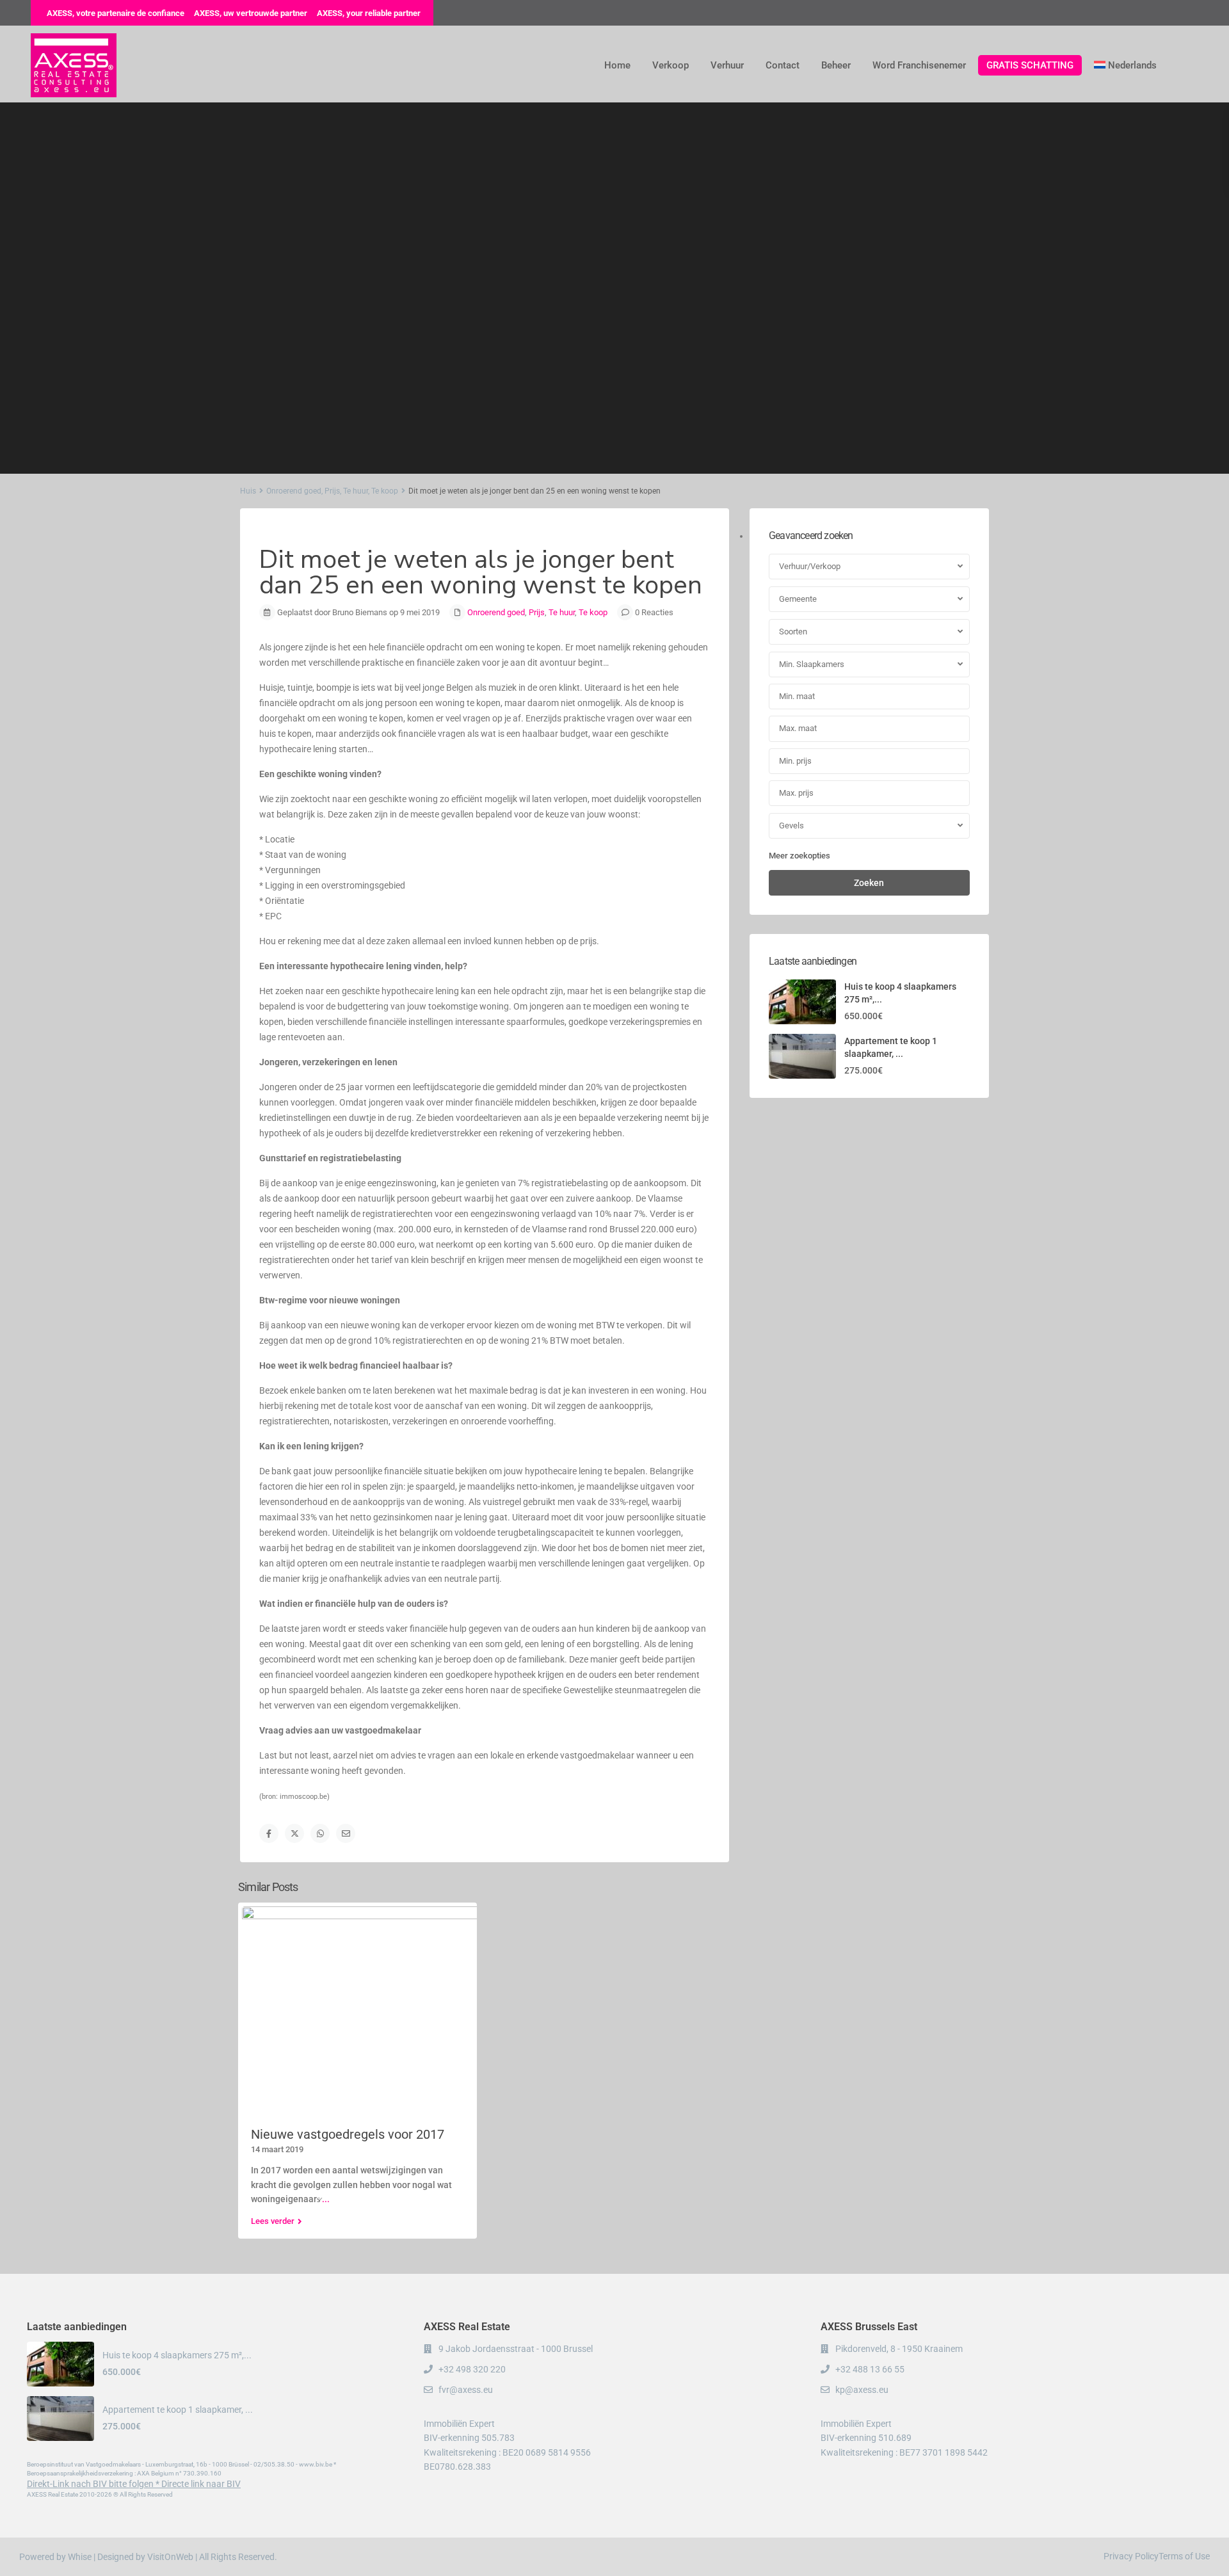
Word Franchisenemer (919, 65)
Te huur (356, 491)
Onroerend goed (294, 491)
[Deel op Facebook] (269, 1833)
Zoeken (869, 883)
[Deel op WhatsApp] (320, 1833)
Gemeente (798, 599)
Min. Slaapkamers (812, 664)
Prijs (332, 491)
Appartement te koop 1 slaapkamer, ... (178, 2410)
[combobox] (869, 567)
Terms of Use (1184, 2556)
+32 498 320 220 (472, 2369)
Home (617, 65)
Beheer (836, 65)
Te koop (385, 491)
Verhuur (727, 65)
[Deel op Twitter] (294, 1833)
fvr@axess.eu (466, 2390)
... (326, 2199)
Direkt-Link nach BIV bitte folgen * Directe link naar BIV (134, 2484)
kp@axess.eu (862, 2390)
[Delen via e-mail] (346, 1833)
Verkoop (671, 65)
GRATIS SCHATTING (1030, 65)
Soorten (793, 632)
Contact (783, 65)
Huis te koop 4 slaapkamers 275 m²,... (177, 2355)
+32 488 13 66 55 (870, 2369)
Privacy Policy (1131, 2556)
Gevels (791, 825)
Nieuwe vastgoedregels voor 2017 (348, 2134)
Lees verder (273, 2221)
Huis (248, 491)
